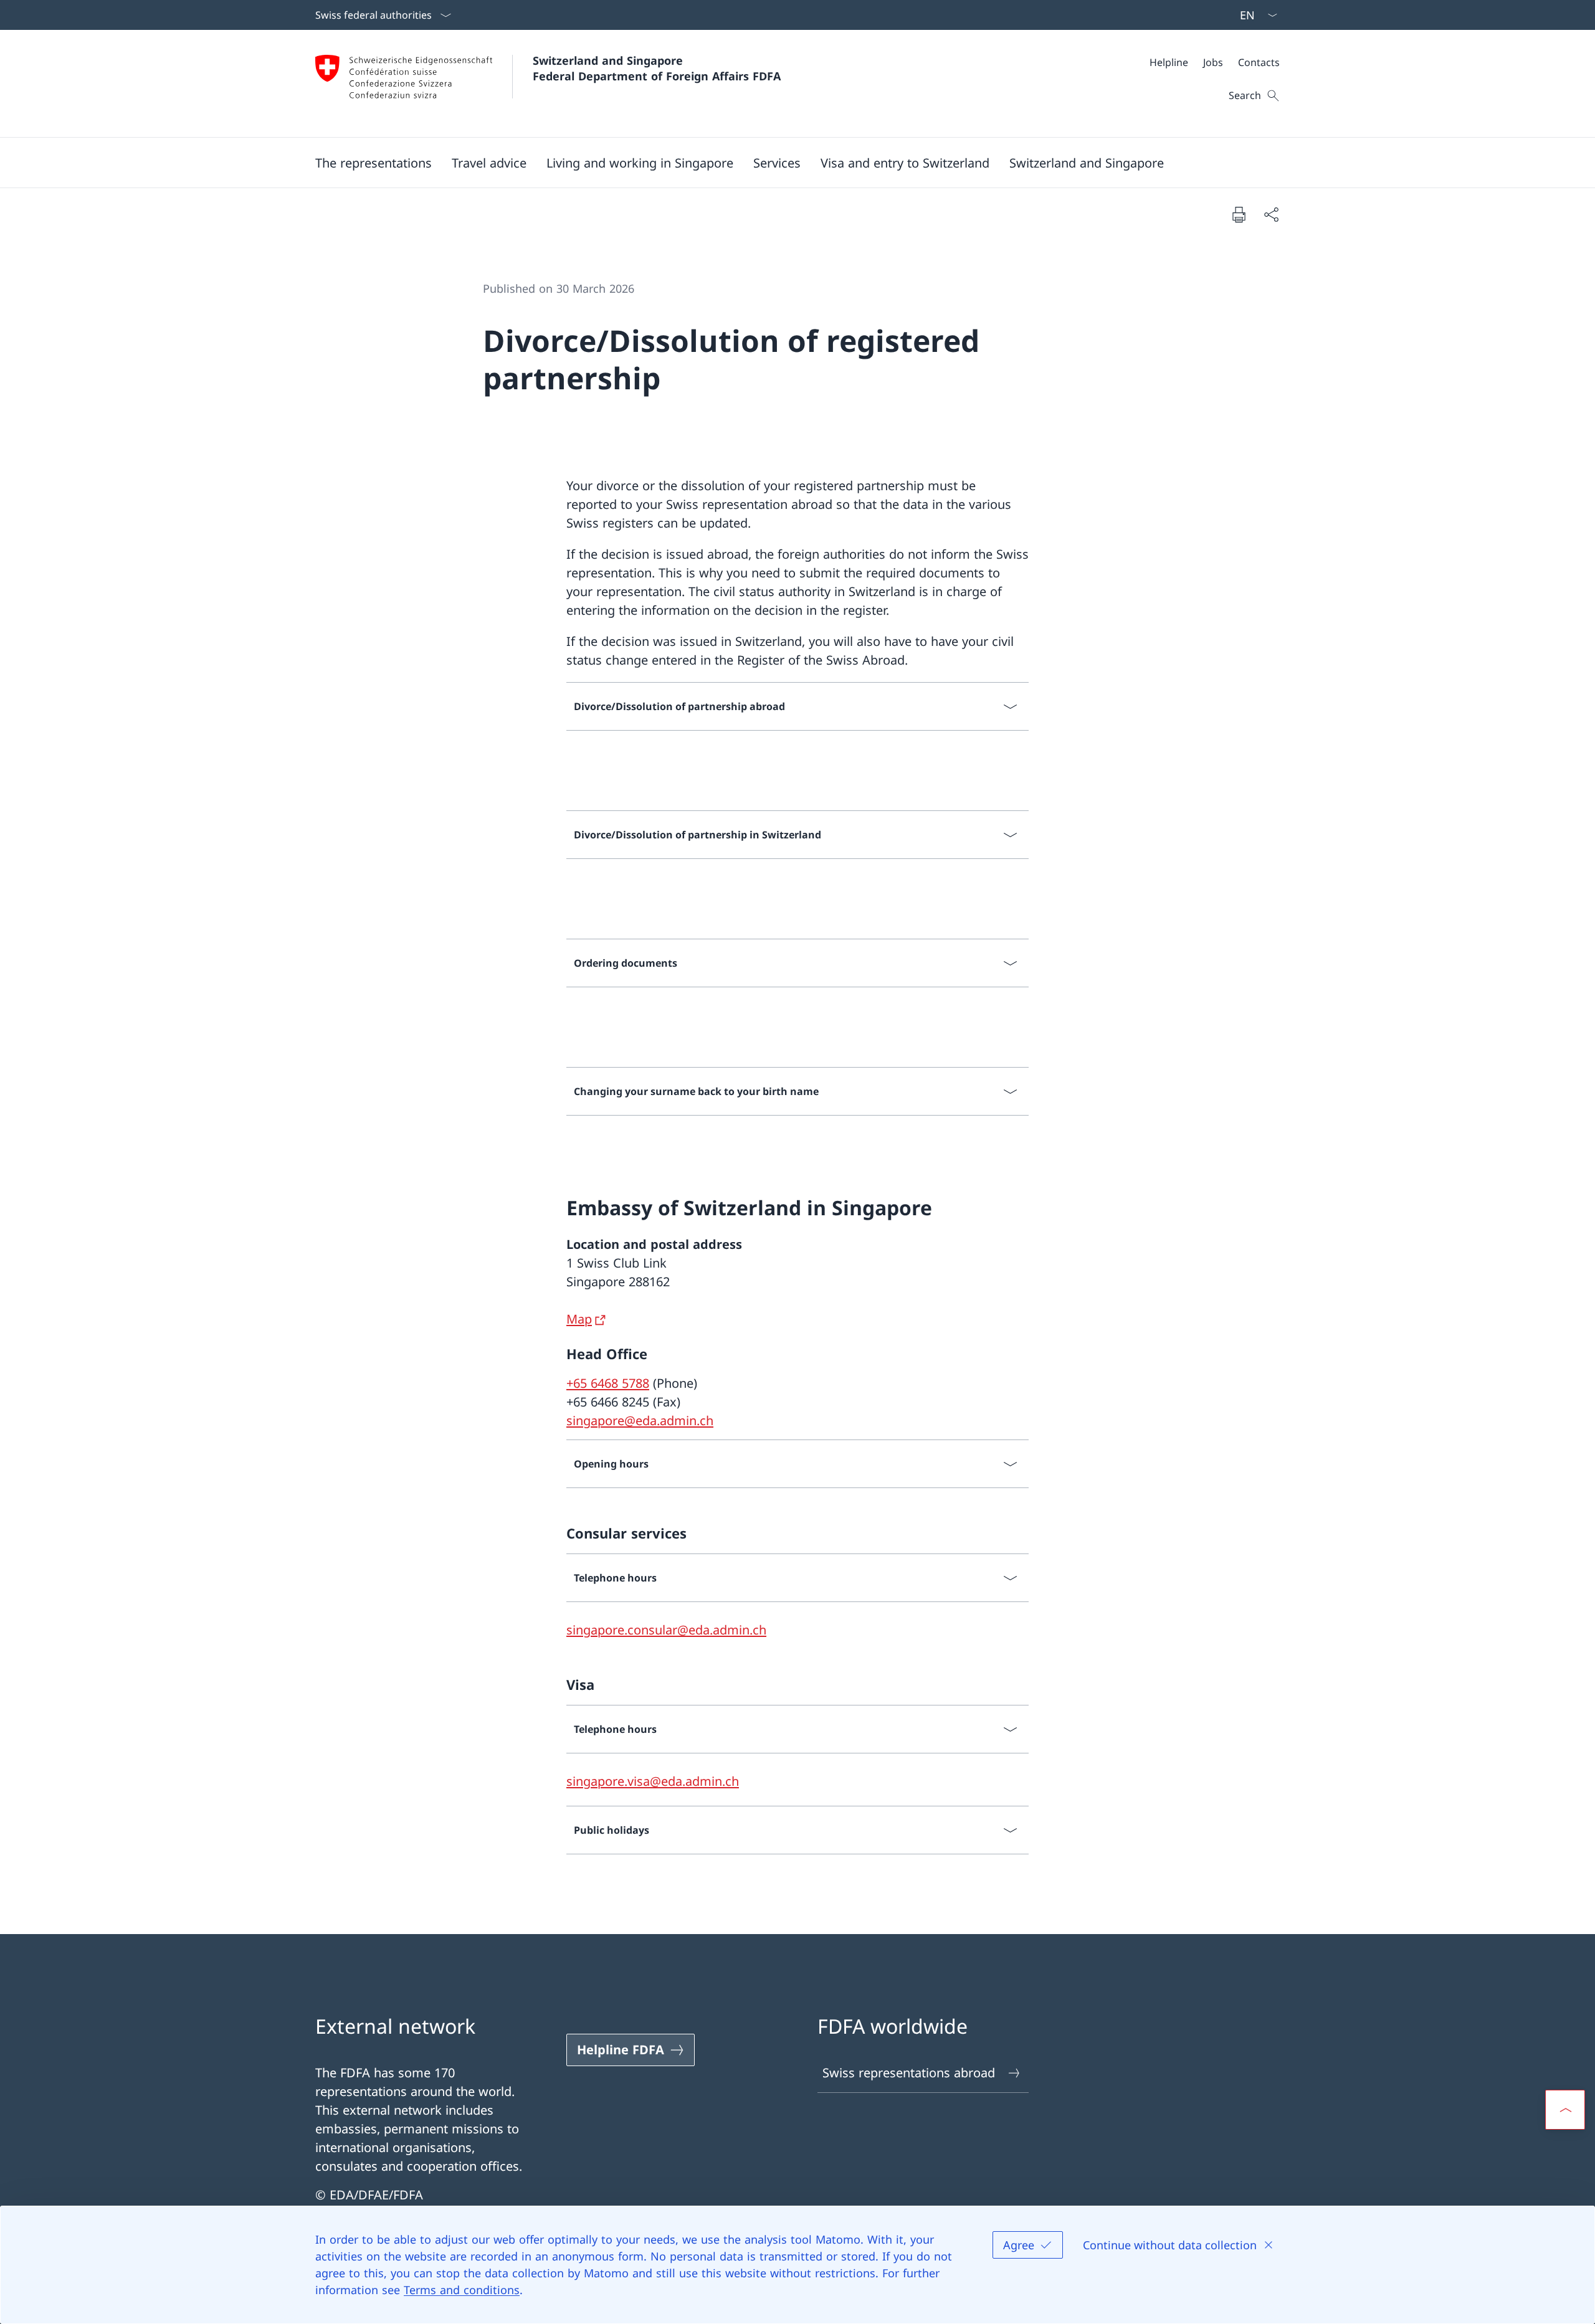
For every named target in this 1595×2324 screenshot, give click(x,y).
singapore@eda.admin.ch (640, 1420)
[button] (374, 163)
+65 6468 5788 (608, 1383)
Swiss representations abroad (909, 2073)
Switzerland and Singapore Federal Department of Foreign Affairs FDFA (657, 68)
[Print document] (1239, 214)
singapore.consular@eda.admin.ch (666, 1630)
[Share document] (1271, 214)
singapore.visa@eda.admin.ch (653, 1781)
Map (579, 1319)
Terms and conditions (462, 2290)
